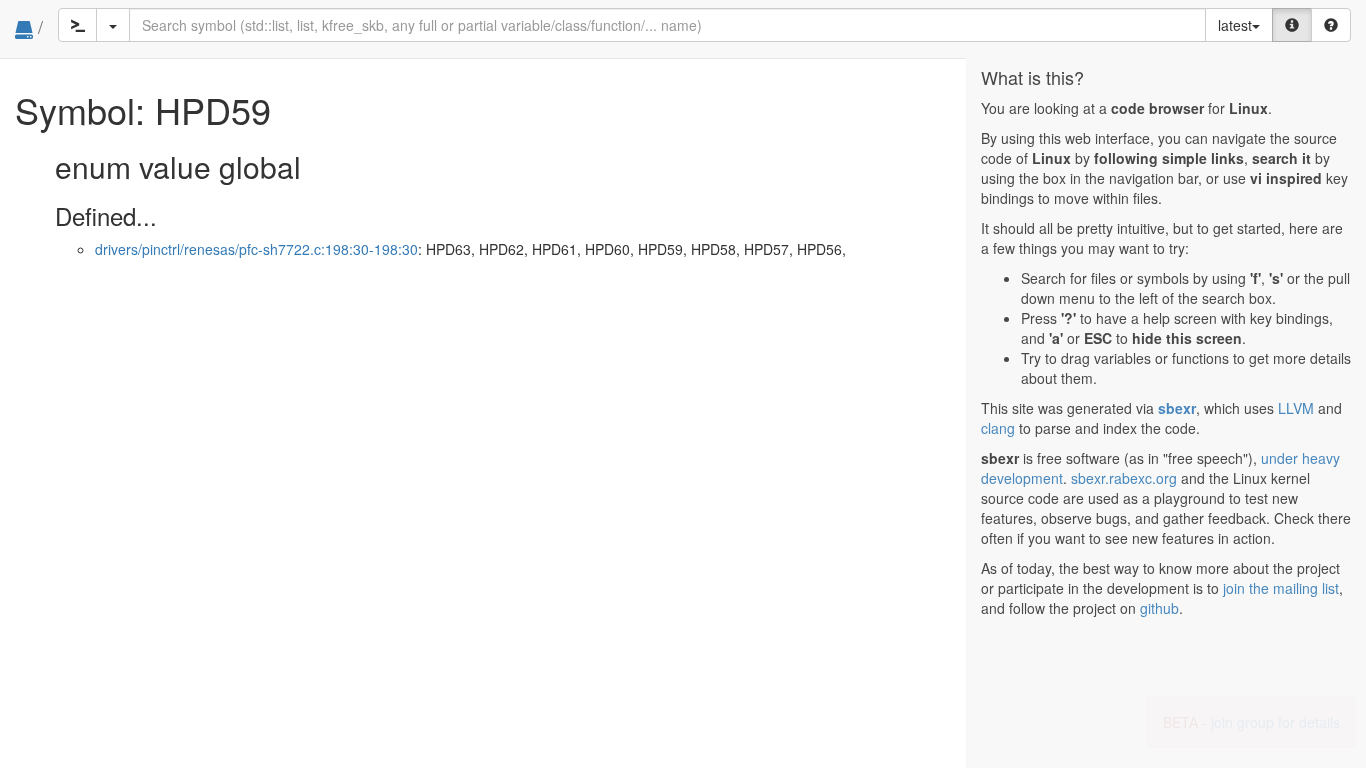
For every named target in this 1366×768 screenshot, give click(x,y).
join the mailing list (1281, 588)
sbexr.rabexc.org (1124, 478)
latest (1235, 25)
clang (998, 428)
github (1159, 608)
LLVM (1296, 408)
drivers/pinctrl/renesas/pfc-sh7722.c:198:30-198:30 (256, 249)
